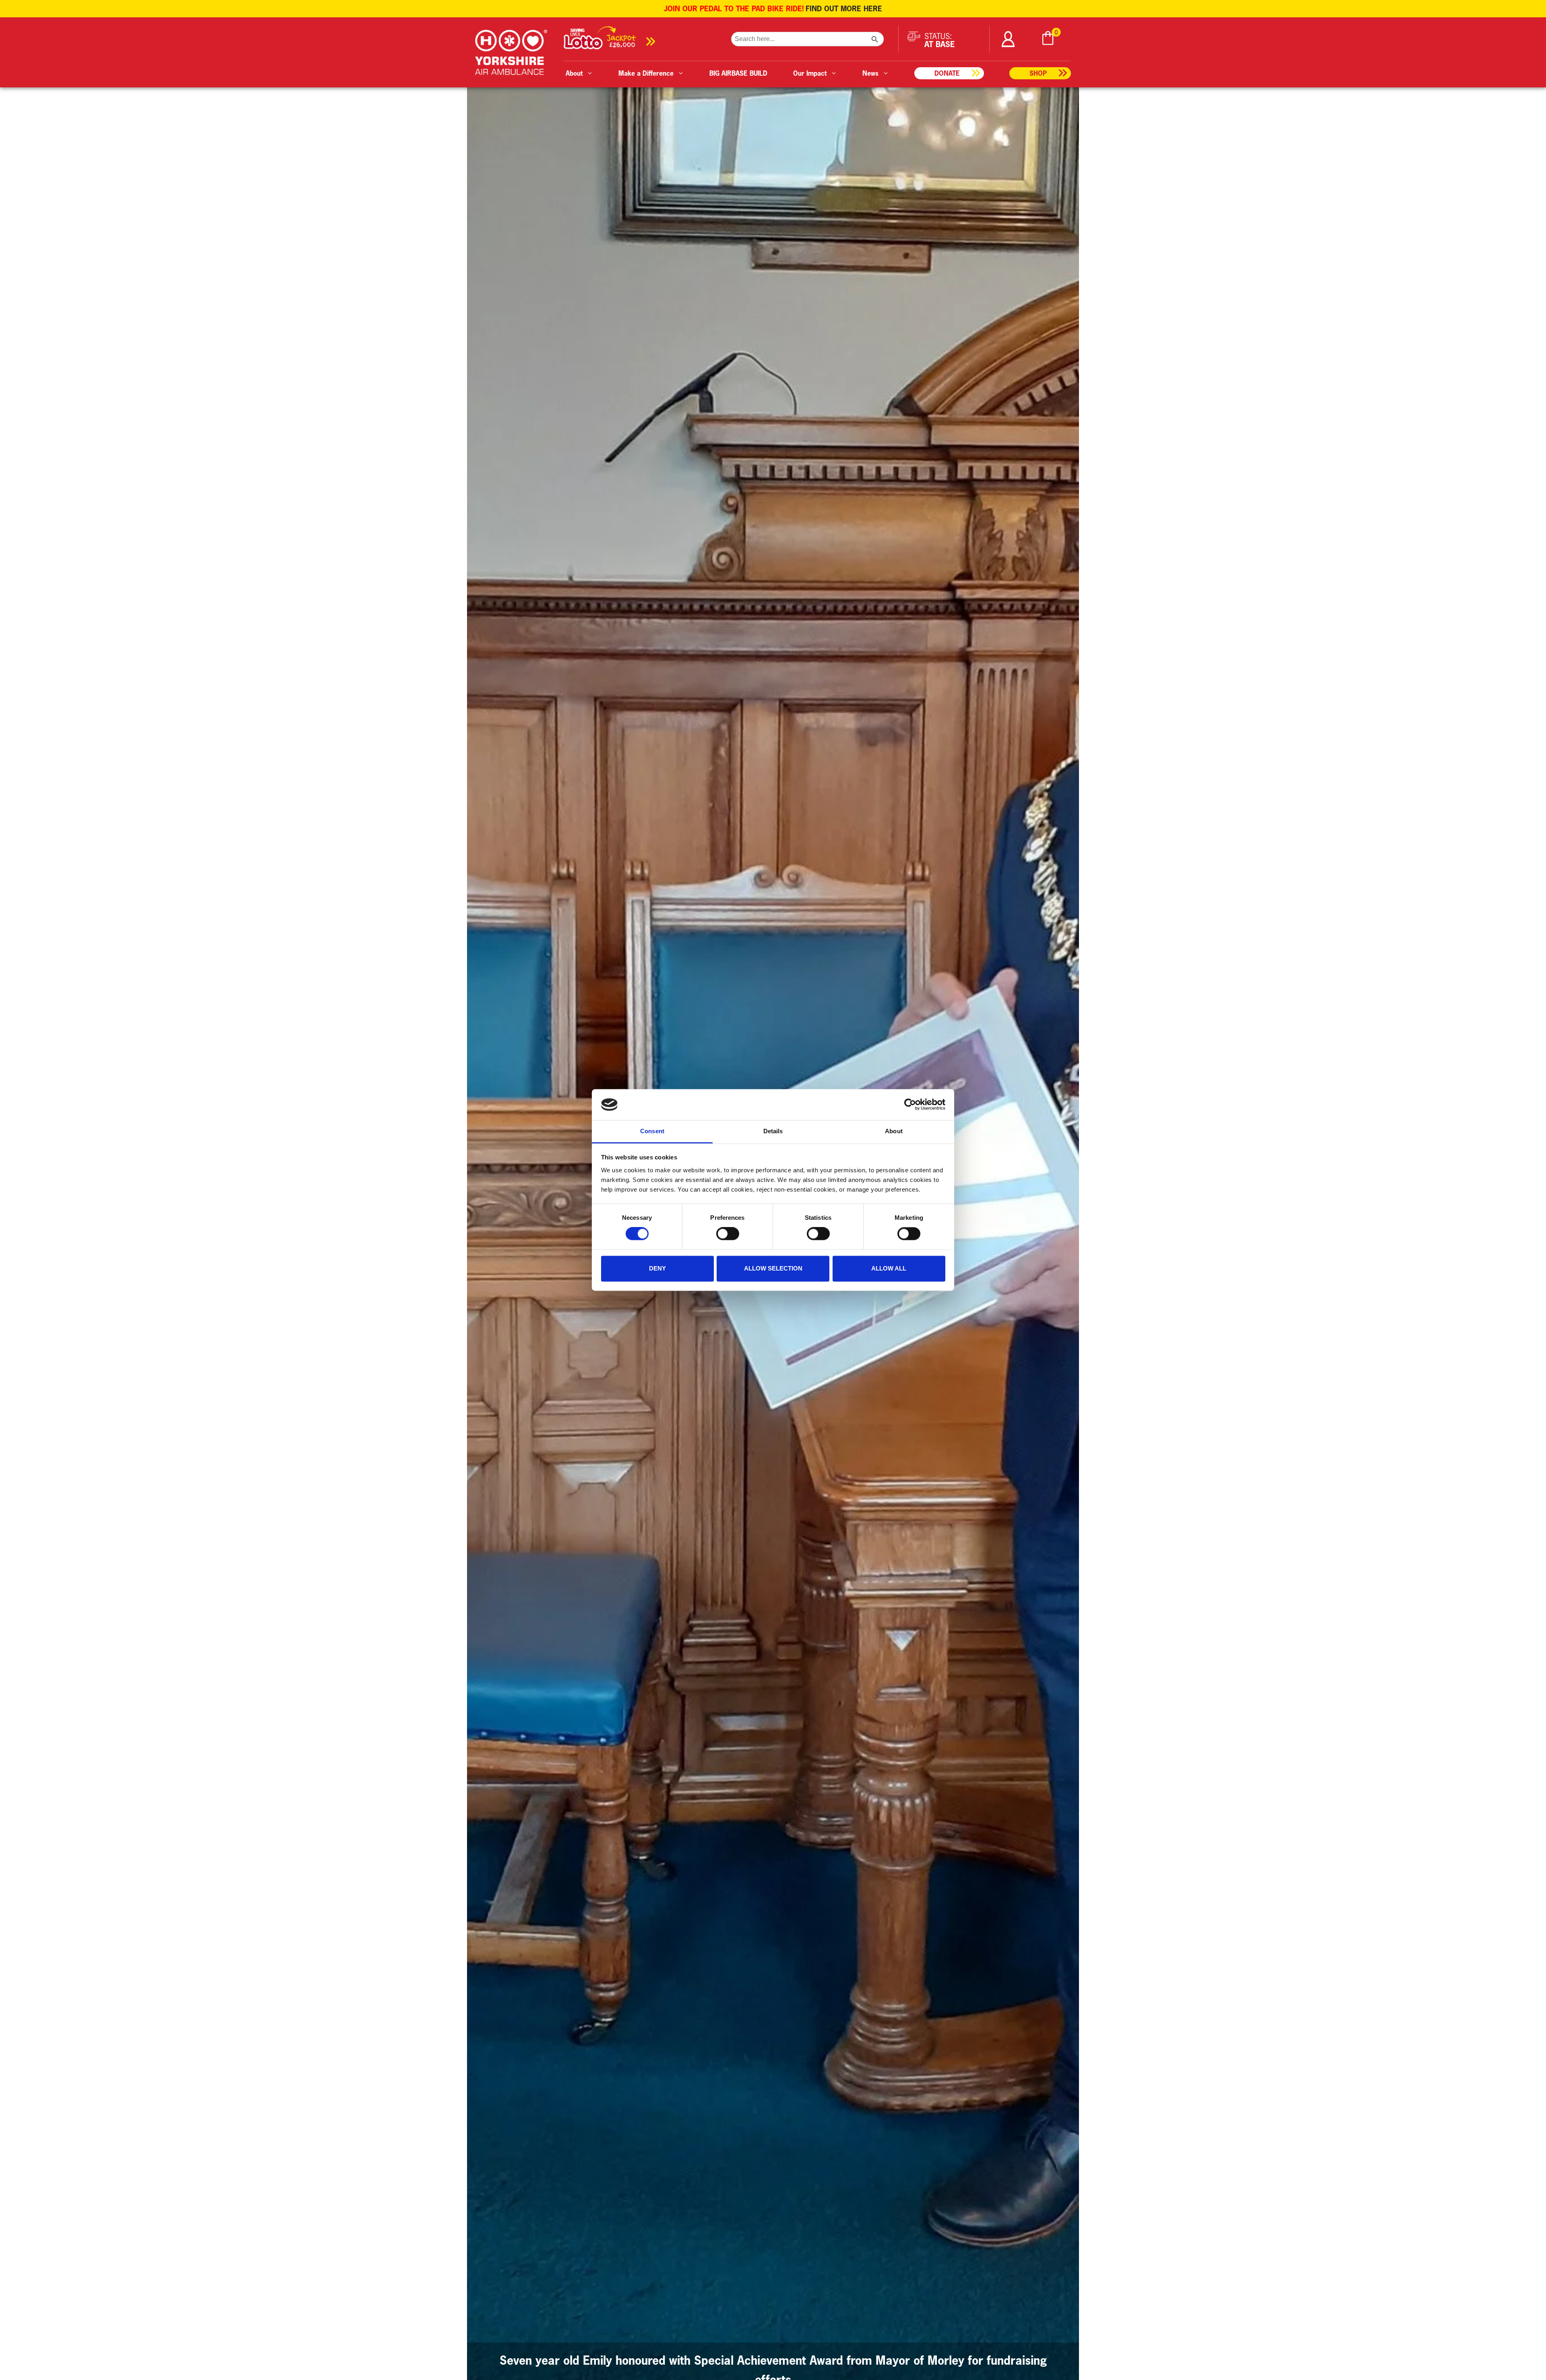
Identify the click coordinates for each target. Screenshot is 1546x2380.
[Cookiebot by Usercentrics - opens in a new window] (910, 1105)
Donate (947, 73)
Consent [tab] (652, 1131)
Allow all (889, 1268)
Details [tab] (773, 1131)
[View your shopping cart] (1048, 39)
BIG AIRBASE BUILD (738, 73)
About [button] (574, 73)
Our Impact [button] (810, 73)
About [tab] (894, 1131)
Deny (657, 1268)
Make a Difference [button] (646, 73)
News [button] (870, 73)
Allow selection (773, 1268)
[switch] (728, 1234)
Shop (1038, 73)
